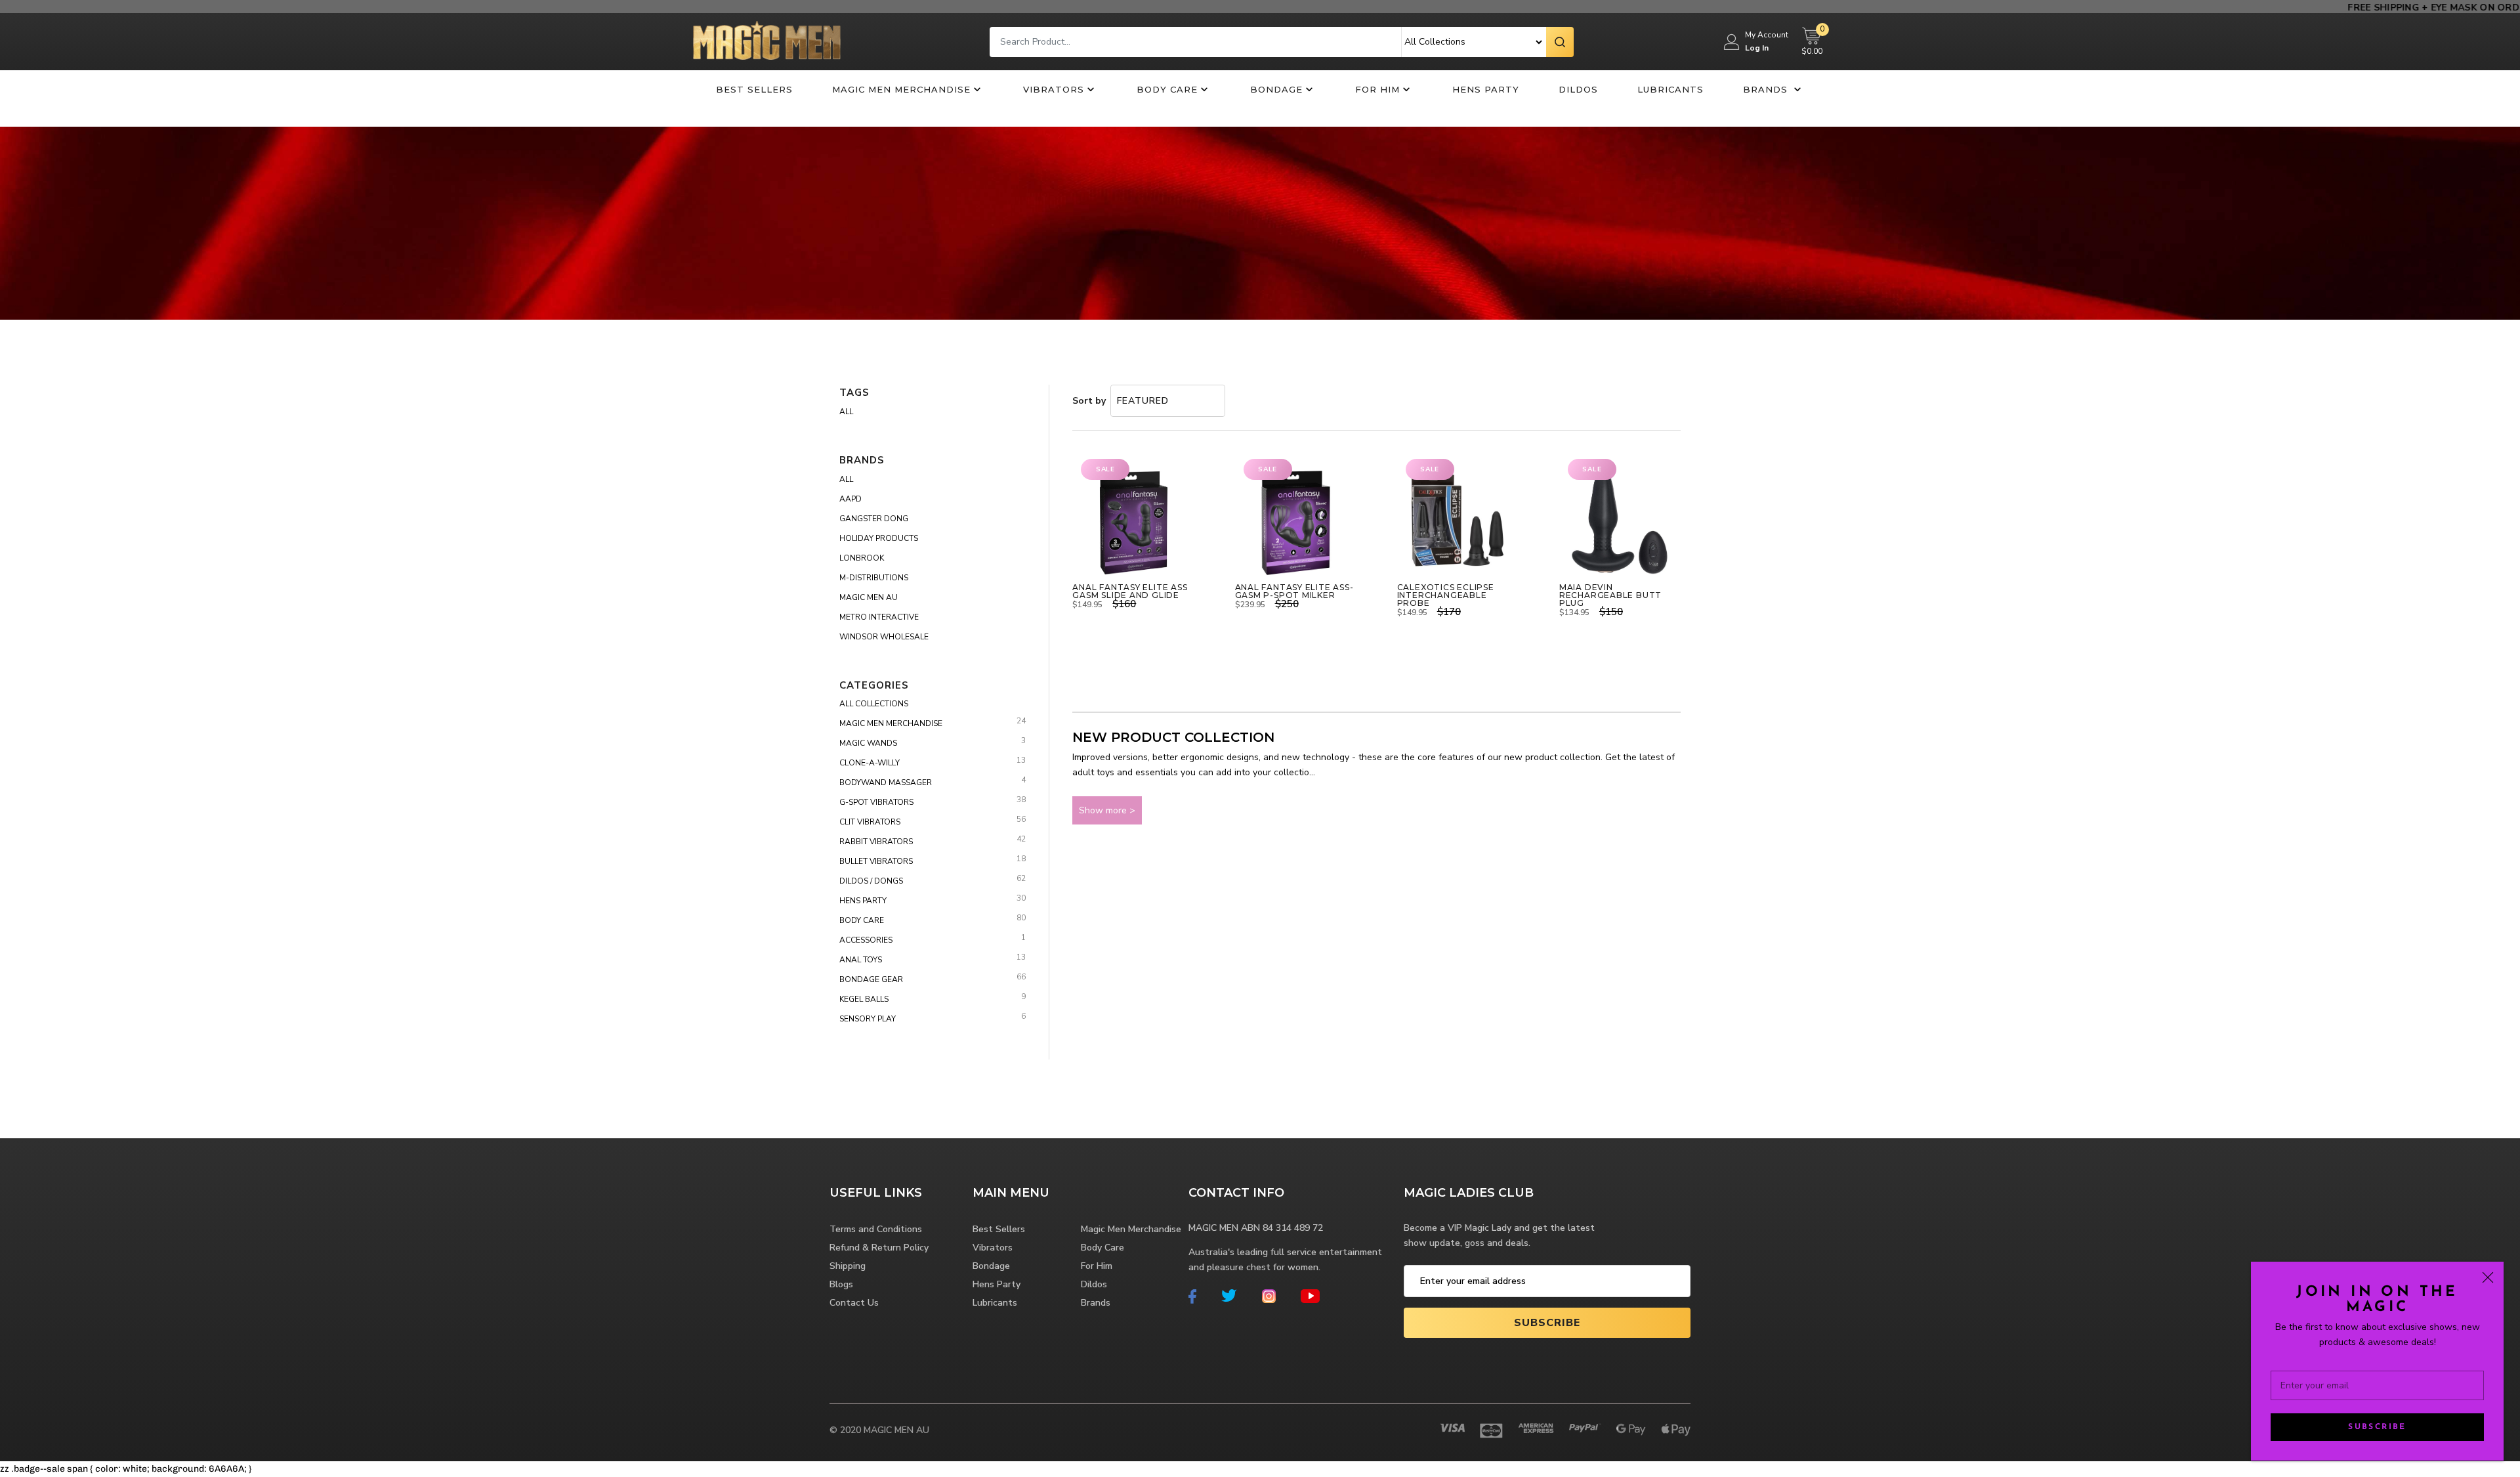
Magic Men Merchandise (901, 89)
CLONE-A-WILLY (870, 763)
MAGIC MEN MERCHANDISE (891, 723)
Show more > (1107, 810)
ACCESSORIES (866, 940)
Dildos (1578, 89)
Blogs (841, 1284)
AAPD (850, 499)
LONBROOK (862, 558)
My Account (1767, 35)
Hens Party (1486, 89)
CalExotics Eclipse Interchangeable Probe (1446, 595)
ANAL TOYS (861, 960)
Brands (1767, 89)
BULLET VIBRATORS (876, 861)
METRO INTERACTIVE (879, 617)
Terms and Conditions (876, 1229)
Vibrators (1054, 89)
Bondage (1276, 89)
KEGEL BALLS (864, 999)
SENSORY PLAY (868, 1019)
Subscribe (2377, 1427)
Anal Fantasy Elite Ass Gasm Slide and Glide (1130, 591)
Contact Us (854, 1303)
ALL (846, 479)
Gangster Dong (874, 519)
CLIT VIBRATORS (870, 822)
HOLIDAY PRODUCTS (879, 538)
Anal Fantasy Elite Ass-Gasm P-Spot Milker (1294, 591)
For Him (1377, 89)
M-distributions (874, 578)
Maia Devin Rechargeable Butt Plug (1610, 595)
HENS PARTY (863, 901)
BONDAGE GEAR (871, 979)
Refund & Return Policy (879, 1248)
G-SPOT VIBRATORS (876, 802)
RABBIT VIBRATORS (876, 842)
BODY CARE (862, 920)
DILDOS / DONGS (871, 881)
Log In (1757, 48)
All (846, 412)
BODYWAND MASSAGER (886, 782)
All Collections (874, 704)
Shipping (848, 1266)
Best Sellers (754, 89)
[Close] (2488, 1277)
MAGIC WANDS (868, 743)
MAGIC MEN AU (869, 597)
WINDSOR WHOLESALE (884, 637)
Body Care (1167, 89)
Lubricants (1670, 89)
